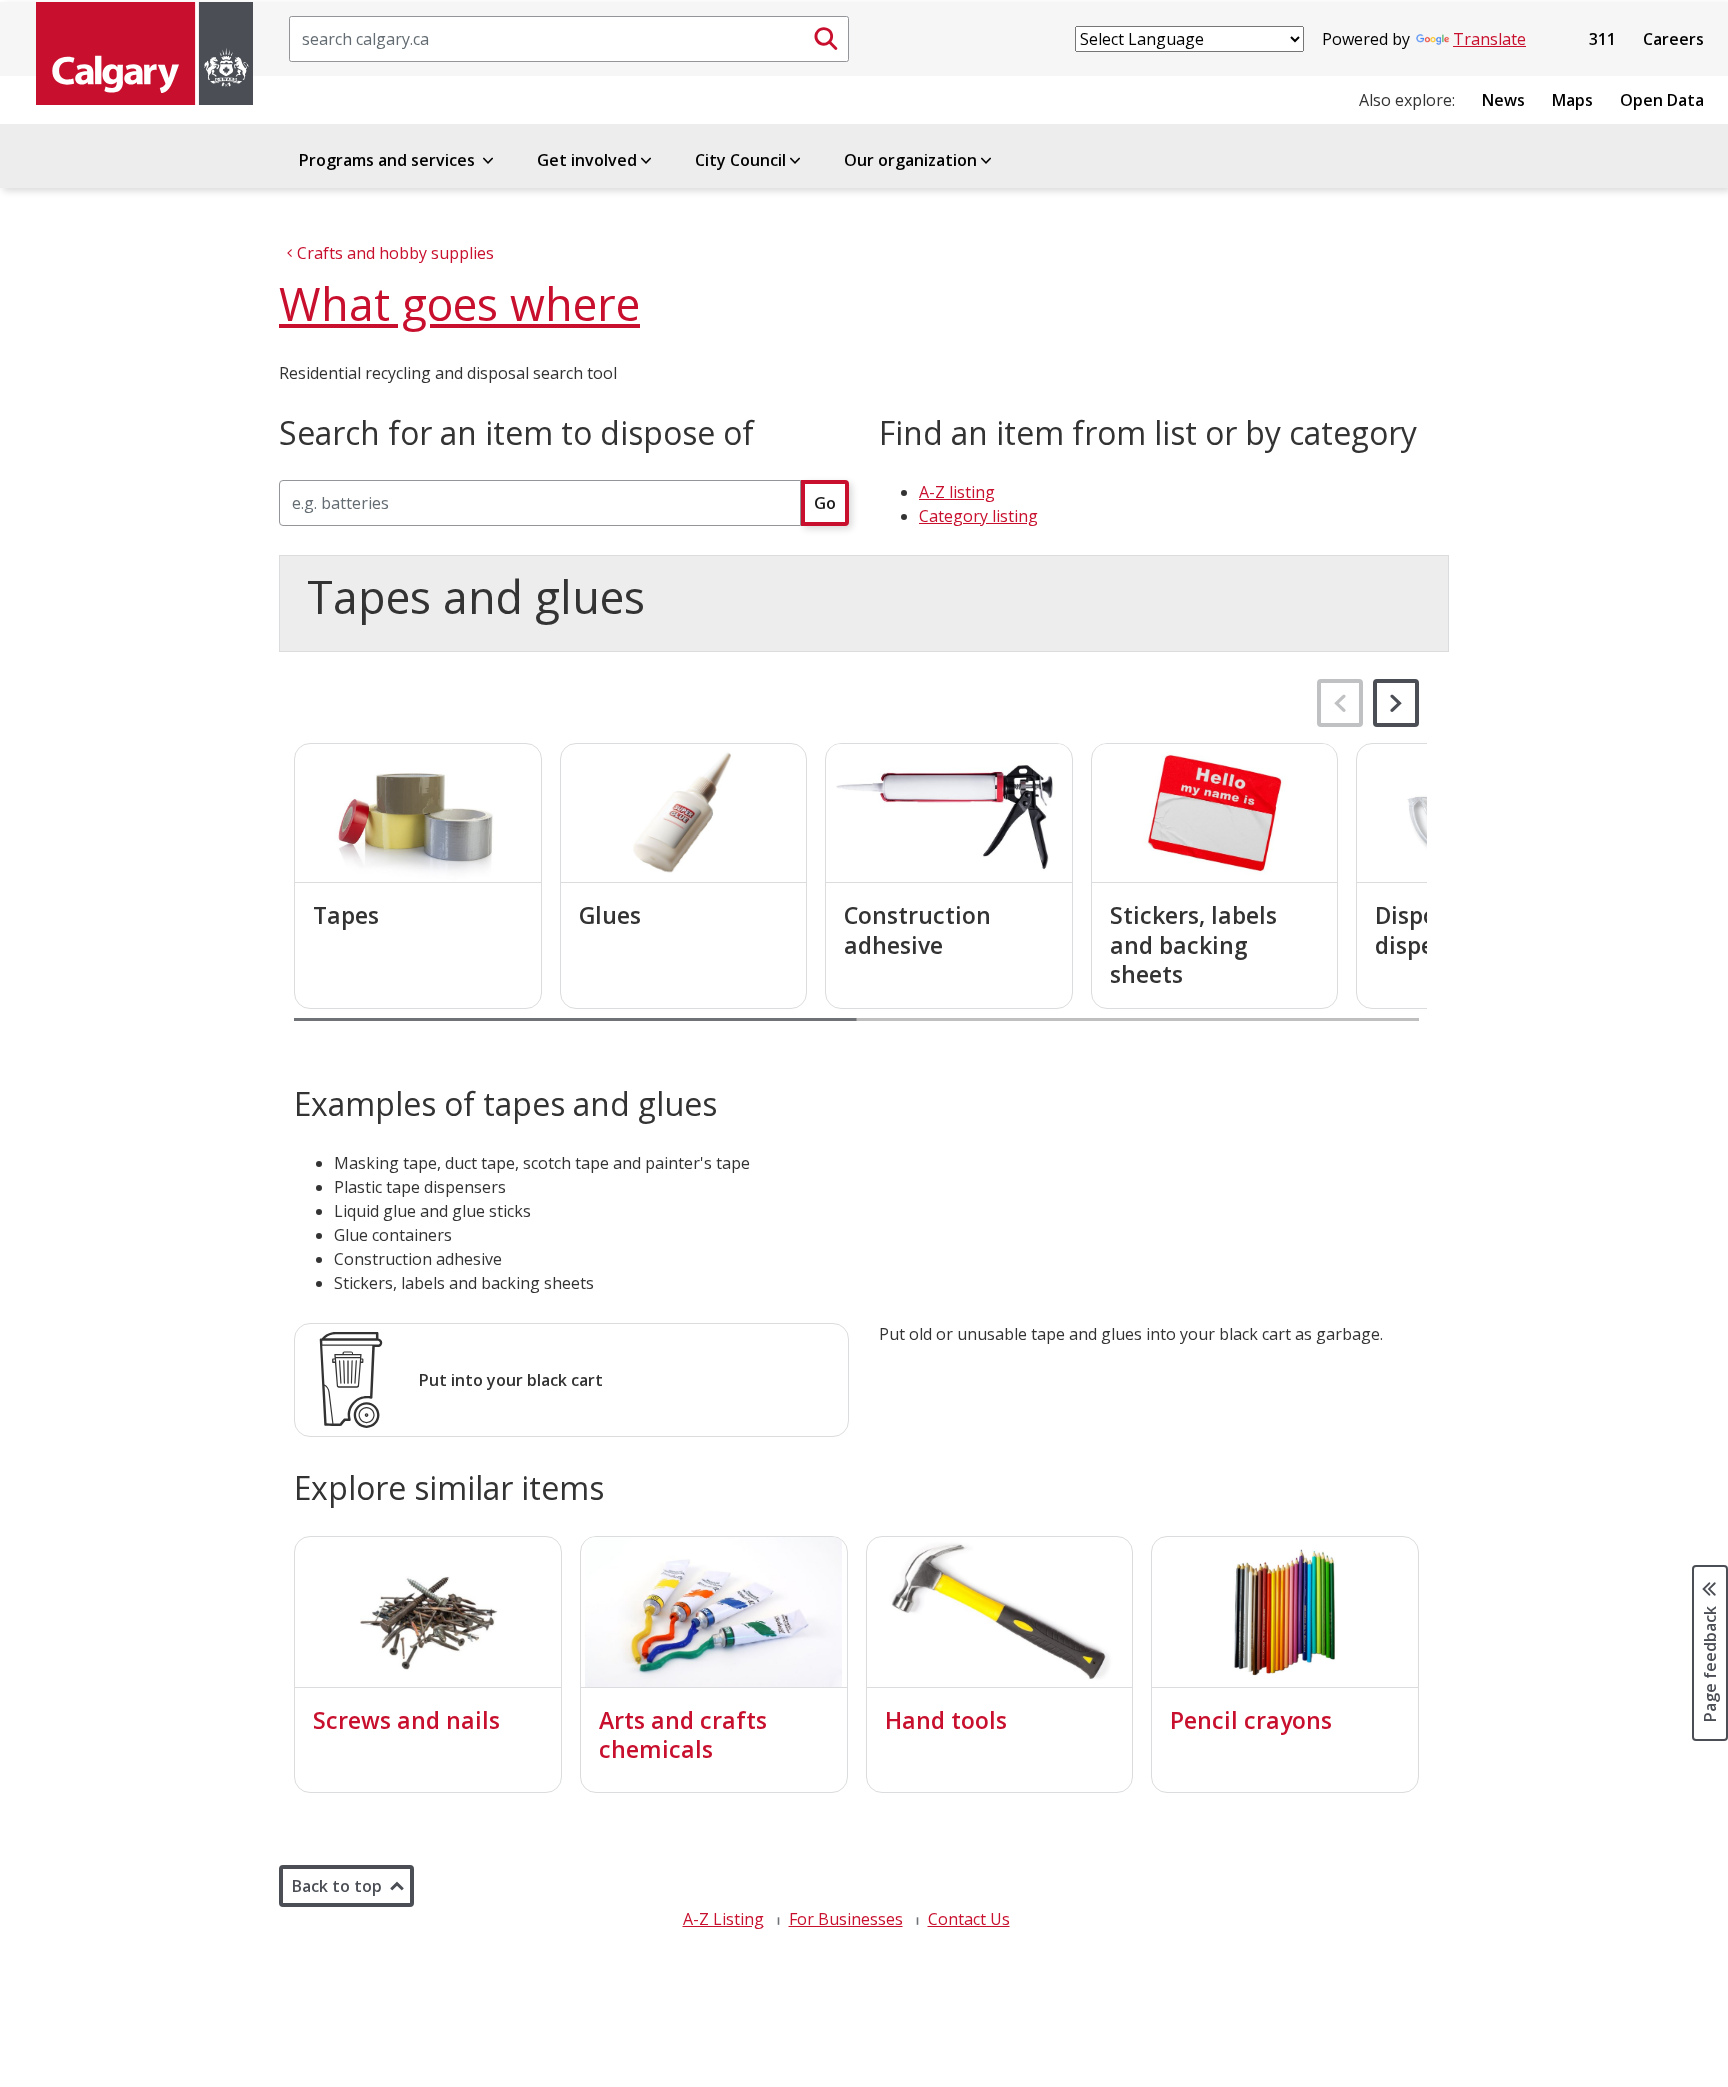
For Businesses (846, 1919)
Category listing (978, 516)
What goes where (459, 303)
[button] (1396, 703)
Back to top (337, 1886)
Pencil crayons (1251, 1720)
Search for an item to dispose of (516, 433)
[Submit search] (826, 39)
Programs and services (389, 160)
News (1503, 100)
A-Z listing (957, 492)
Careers (1673, 39)
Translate (1489, 39)
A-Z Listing (723, 1919)
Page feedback (1710, 1663)
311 (1602, 39)
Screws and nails (406, 1720)
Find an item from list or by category (1148, 433)
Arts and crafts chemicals (683, 1735)
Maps (1572, 100)
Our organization (910, 160)
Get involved (587, 160)
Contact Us (969, 1919)
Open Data (1662, 100)
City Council (740, 160)
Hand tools (946, 1720)
